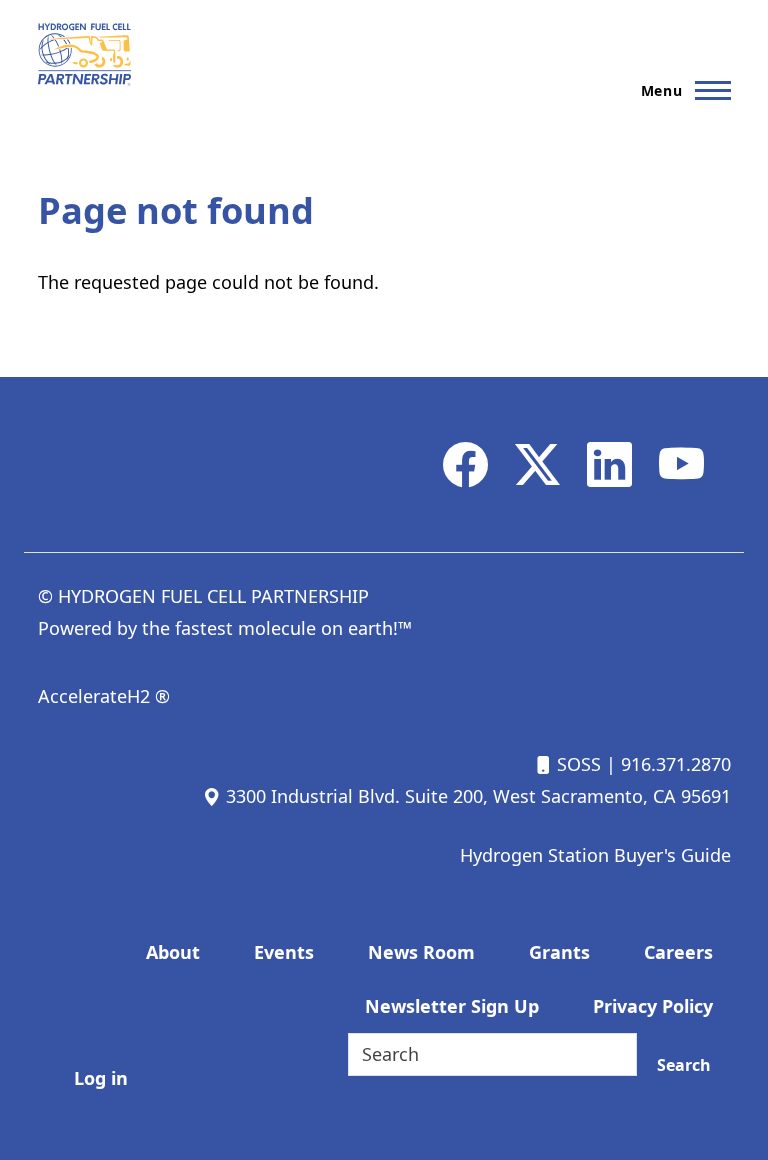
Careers (678, 952)
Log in (101, 1078)
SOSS (576, 764)
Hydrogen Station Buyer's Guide (595, 855)
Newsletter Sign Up (452, 1006)
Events (284, 952)
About (173, 952)
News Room (421, 952)
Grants (559, 952)
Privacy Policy (653, 1006)
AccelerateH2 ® (104, 696)
